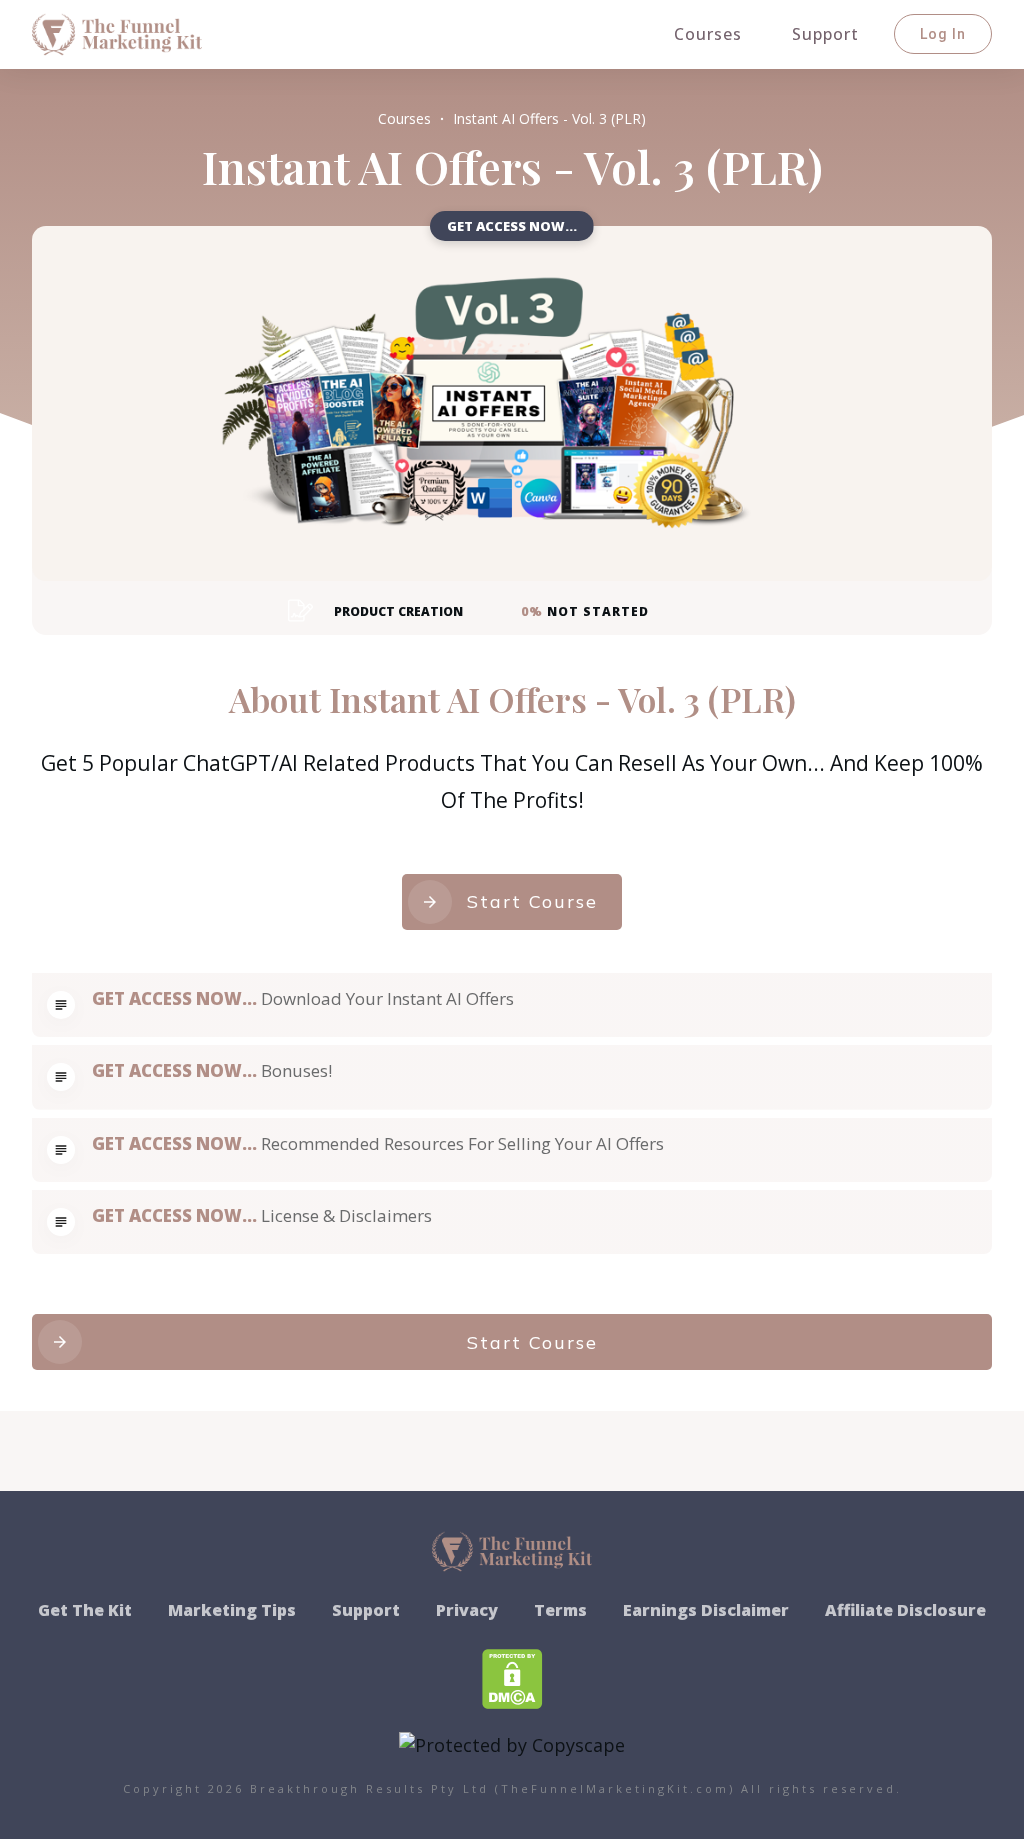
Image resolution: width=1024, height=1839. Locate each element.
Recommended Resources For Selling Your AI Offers (462, 1143)
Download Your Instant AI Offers (387, 998)
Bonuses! (296, 1070)
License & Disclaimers (346, 1215)
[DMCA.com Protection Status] (512, 1676)
